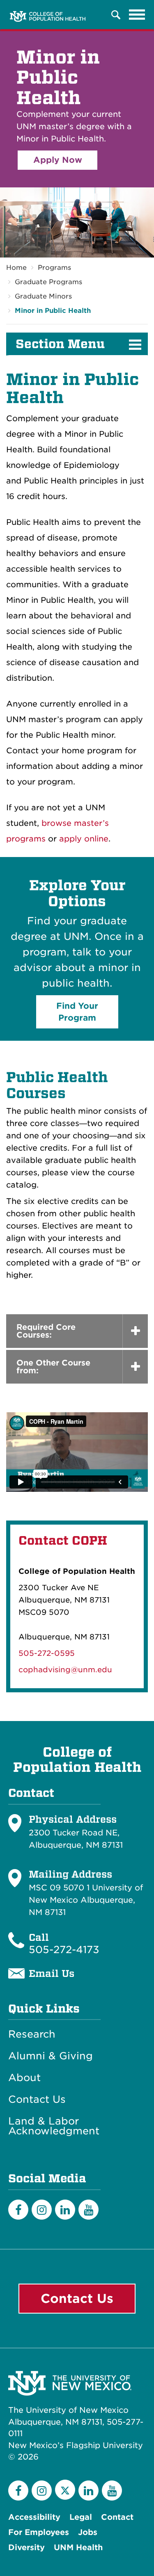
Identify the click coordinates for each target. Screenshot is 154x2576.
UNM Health (78, 2548)
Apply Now (58, 160)
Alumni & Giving (51, 2056)
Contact (117, 2517)
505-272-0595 (47, 1653)
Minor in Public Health (53, 311)
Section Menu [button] (60, 344)
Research (32, 2034)
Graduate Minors (43, 296)
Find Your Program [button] (77, 1012)
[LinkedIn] (65, 2210)
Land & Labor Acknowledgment (54, 2126)
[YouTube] (88, 2210)
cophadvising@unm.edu (65, 1670)
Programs (54, 268)
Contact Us (37, 2100)
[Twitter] (65, 2490)
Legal (81, 2517)
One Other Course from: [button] (53, 1367)
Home (16, 268)
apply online (84, 839)
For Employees (39, 2532)
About (24, 2078)
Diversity (26, 2548)
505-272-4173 (64, 1950)
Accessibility (34, 2517)
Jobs (88, 2532)
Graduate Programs (48, 282)
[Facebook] (18, 2210)
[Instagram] (42, 2210)
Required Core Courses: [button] (46, 1331)
